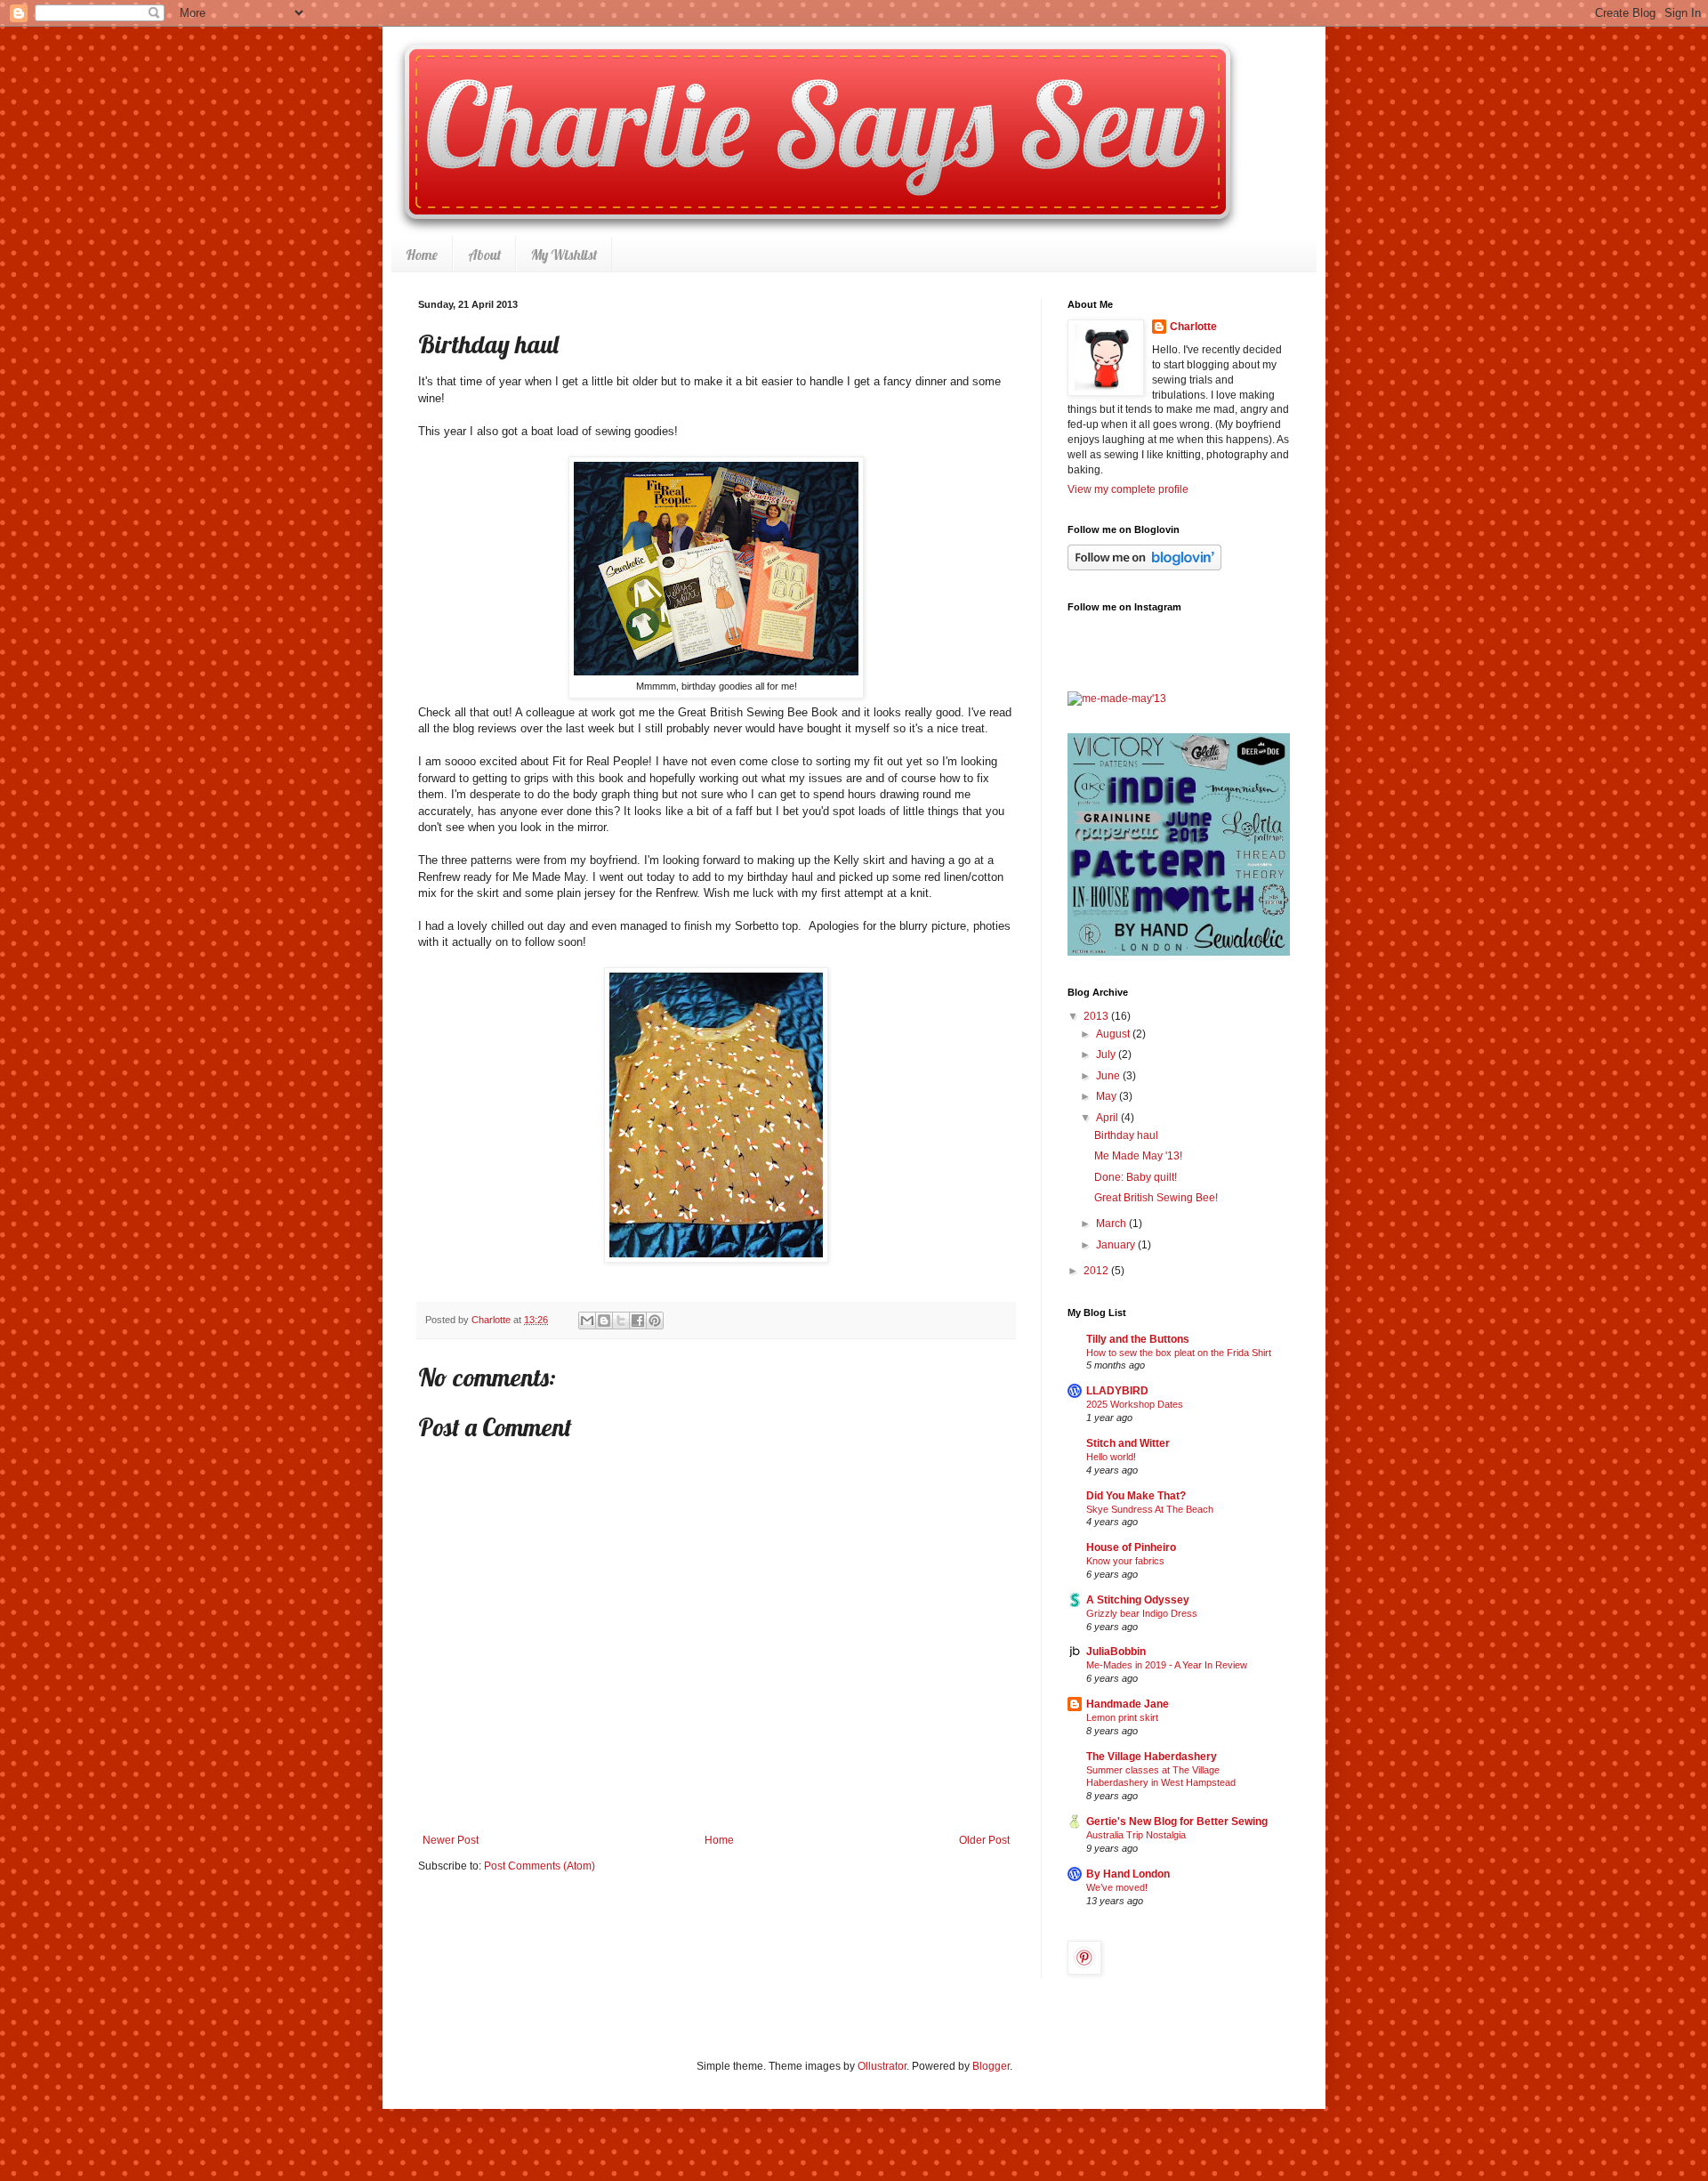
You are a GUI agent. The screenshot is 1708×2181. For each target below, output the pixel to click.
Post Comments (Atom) (540, 1866)
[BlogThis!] (604, 1321)
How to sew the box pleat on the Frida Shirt (1179, 1353)
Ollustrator (882, 2066)
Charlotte (1193, 327)
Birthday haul (1126, 1135)
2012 (1097, 1271)
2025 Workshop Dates (1135, 1404)
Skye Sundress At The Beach (1150, 1509)
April (1108, 1118)
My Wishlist (564, 254)
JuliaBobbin (1116, 1652)
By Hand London (1128, 1874)
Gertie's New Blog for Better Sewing (1177, 1822)
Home (422, 254)
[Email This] (587, 1321)
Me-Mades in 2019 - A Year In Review (1167, 1665)
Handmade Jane (1128, 1704)
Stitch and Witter (1128, 1443)
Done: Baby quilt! (1136, 1177)
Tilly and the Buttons (1138, 1339)
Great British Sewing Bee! (1156, 1198)
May (1108, 1096)
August (1114, 1034)
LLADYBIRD (1117, 1391)
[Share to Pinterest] (655, 1321)
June (1109, 1076)
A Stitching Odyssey (1138, 1600)
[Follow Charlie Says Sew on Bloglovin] (1144, 567)
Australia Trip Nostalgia (1136, 1835)
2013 (1097, 1016)
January (1117, 1245)
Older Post (984, 1840)
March (1112, 1224)
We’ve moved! (1117, 1887)
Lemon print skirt (1122, 1717)
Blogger (991, 2066)
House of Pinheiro (1131, 1547)
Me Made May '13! (1138, 1156)
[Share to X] (621, 1321)
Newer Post (451, 1840)
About (484, 254)
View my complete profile (1128, 489)
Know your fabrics (1125, 1561)
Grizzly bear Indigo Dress (1142, 1613)
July (1107, 1054)
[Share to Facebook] (638, 1321)
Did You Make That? (1136, 1496)
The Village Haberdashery (1152, 1757)
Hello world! (1111, 1457)
